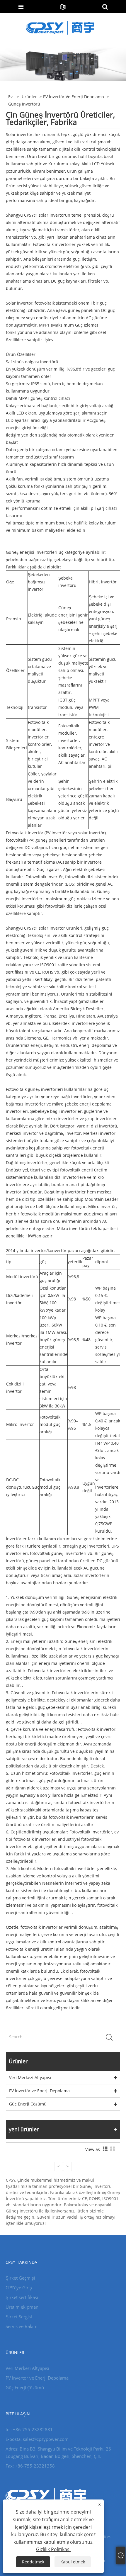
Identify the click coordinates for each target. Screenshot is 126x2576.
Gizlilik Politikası (53, 2549)
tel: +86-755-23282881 (29, 2429)
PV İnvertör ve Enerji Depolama (74, 97)
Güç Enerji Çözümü (28, 2104)
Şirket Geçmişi (20, 2278)
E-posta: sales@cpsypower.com (37, 2439)
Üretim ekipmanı (23, 2307)
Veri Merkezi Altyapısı (30, 2077)
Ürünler (29, 97)
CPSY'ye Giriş (19, 2288)
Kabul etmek (73, 2562)
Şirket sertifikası (22, 2297)
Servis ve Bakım (22, 2326)
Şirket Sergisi (19, 2317)
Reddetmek (33, 2562)
